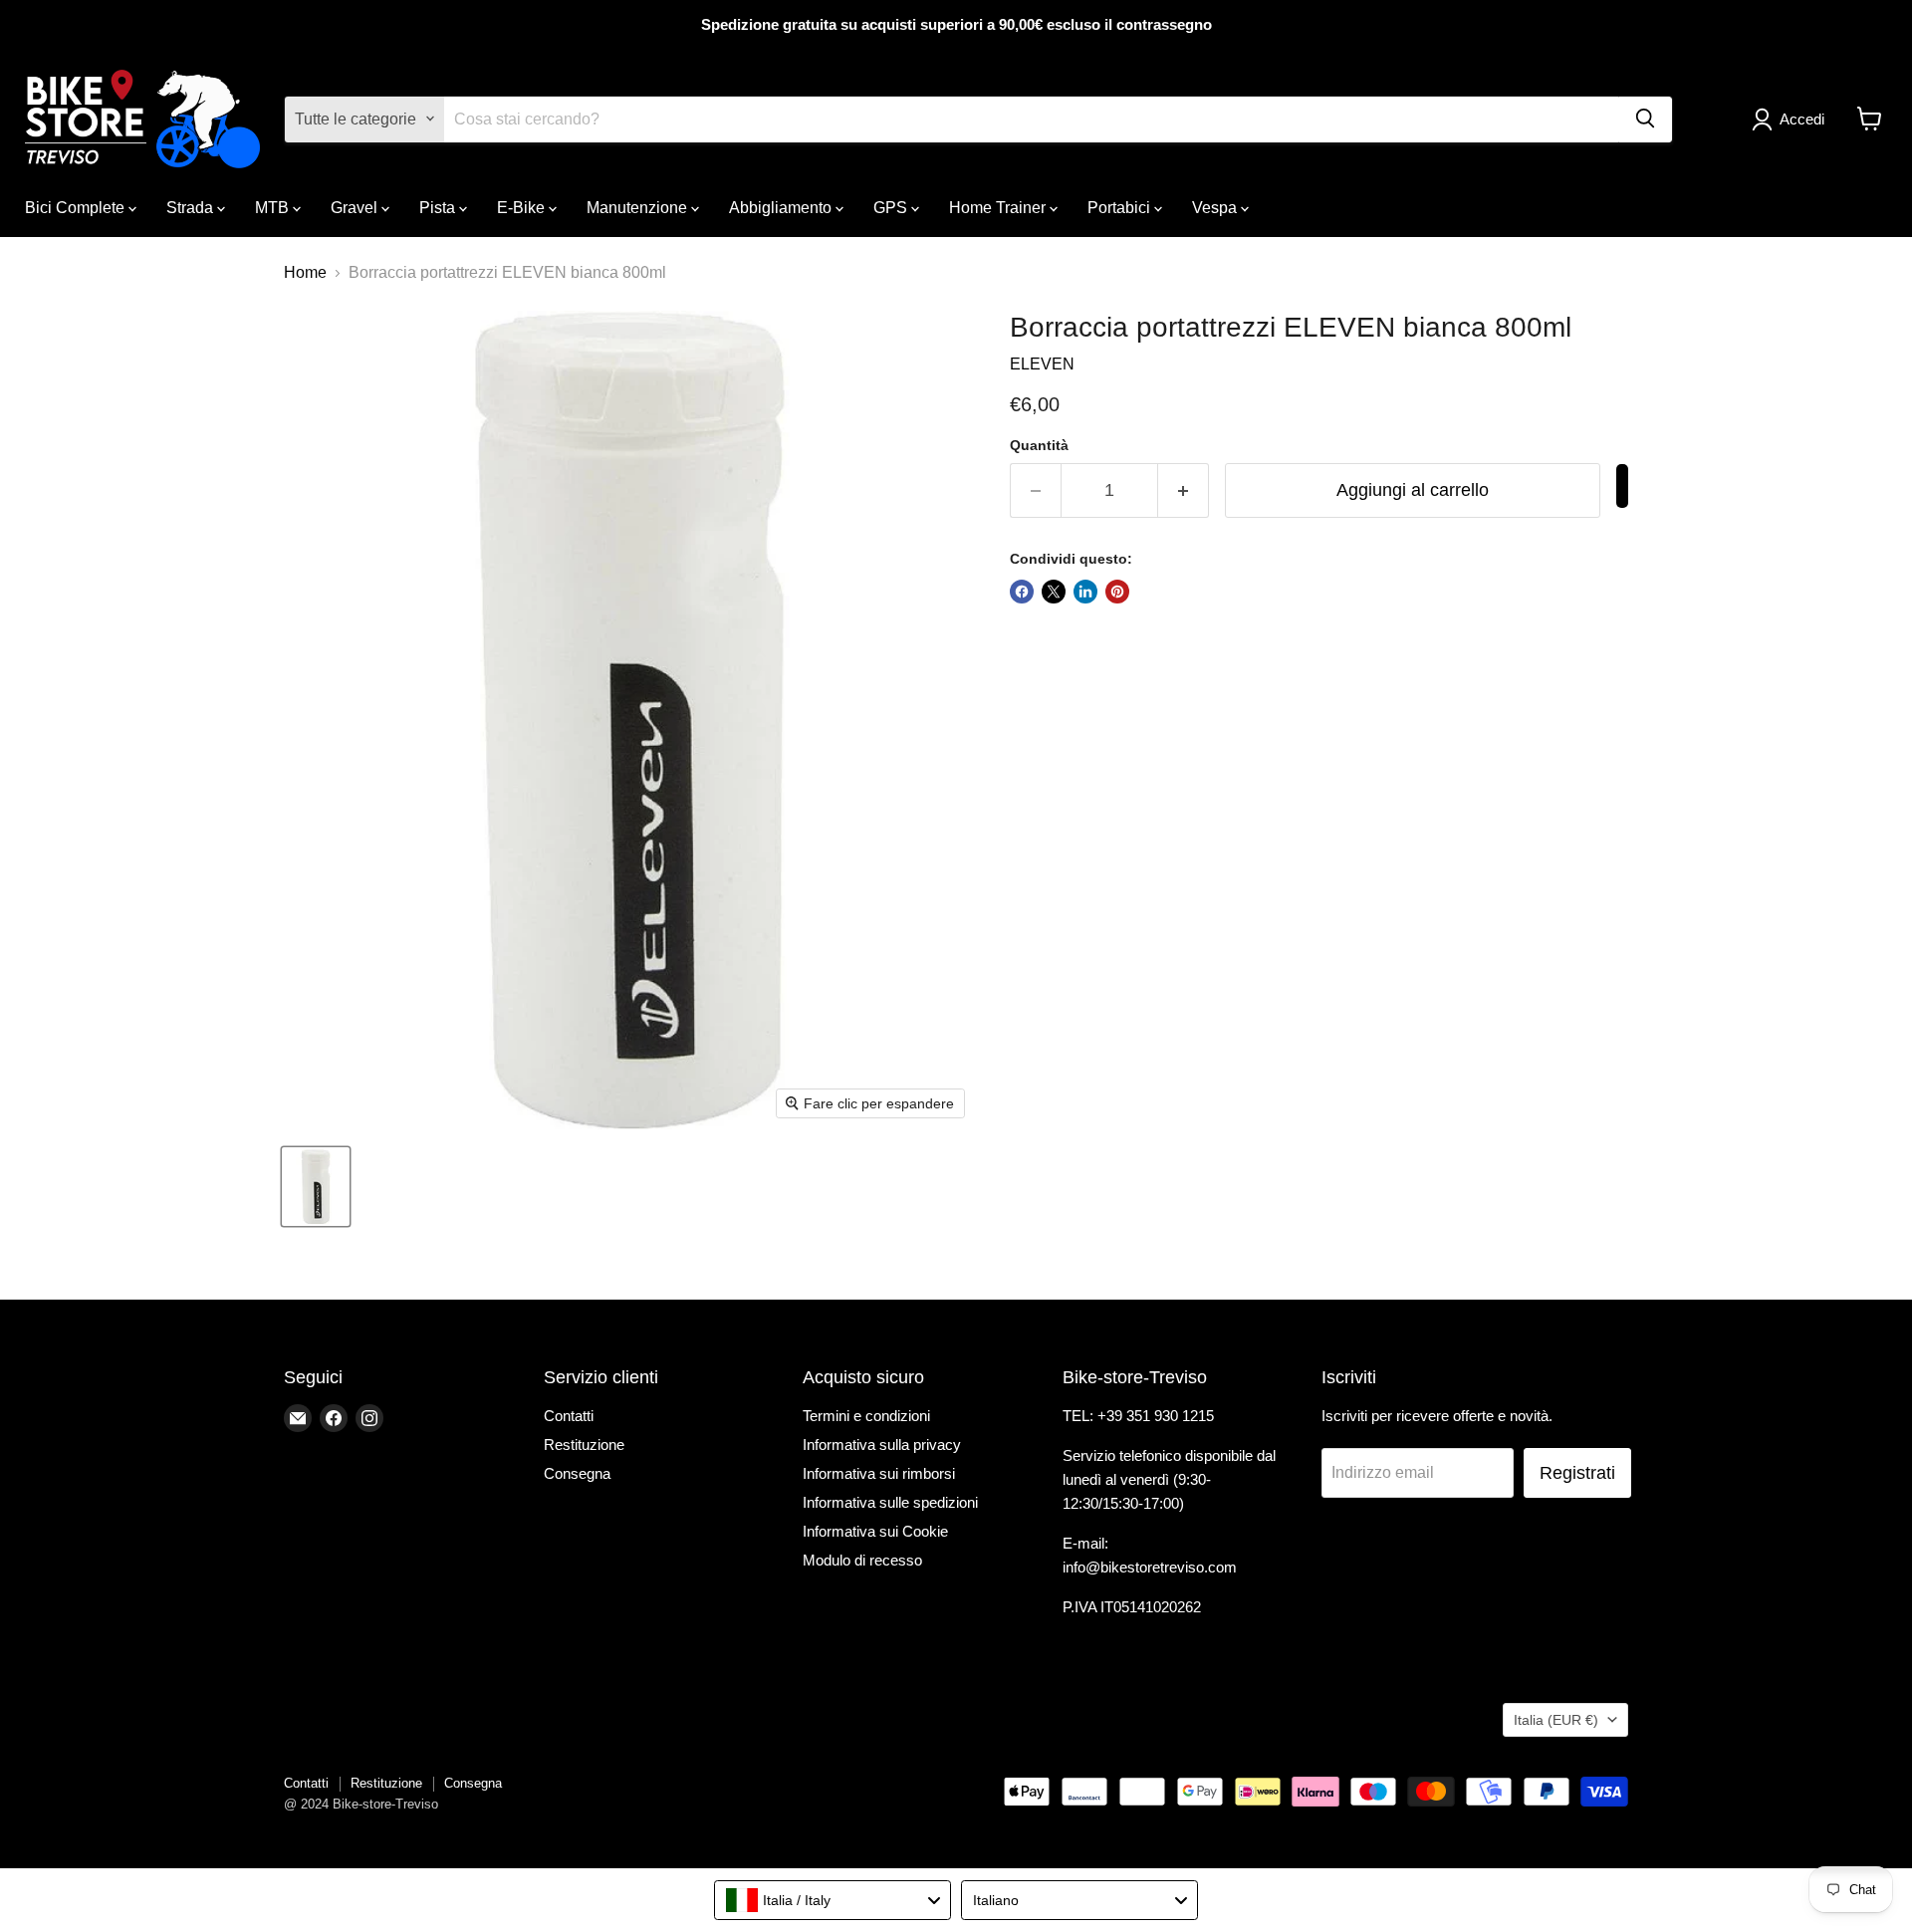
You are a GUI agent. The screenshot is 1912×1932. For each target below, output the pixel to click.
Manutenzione (639, 207)
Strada (192, 207)
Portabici (1121, 207)
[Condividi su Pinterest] (1117, 592)
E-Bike (523, 207)
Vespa (1216, 207)
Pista (439, 207)
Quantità (1039, 445)
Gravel (356, 207)
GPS (892, 207)
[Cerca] (1645, 119)
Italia (1556, 1720)
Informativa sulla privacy (882, 1445)
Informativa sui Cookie (875, 1531)
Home (305, 272)
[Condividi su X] (1054, 592)
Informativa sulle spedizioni (890, 1502)
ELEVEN (1042, 364)
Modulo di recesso (862, 1560)
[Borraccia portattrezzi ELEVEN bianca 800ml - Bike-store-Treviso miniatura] (316, 1187)
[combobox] (833, 1900)
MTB (274, 207)
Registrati (1577, 1473)
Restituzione (584, 1445)
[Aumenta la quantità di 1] (1184, 490)
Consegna (577, 1473)
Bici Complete (77, 207)
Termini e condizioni (866, 1416)
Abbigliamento (782, 207)
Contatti (569, 1416)
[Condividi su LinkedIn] (1085, 592)
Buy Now (1622, 486)
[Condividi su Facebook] (1022, 592)
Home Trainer (999, 207)
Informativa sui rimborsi (879, 1473)
